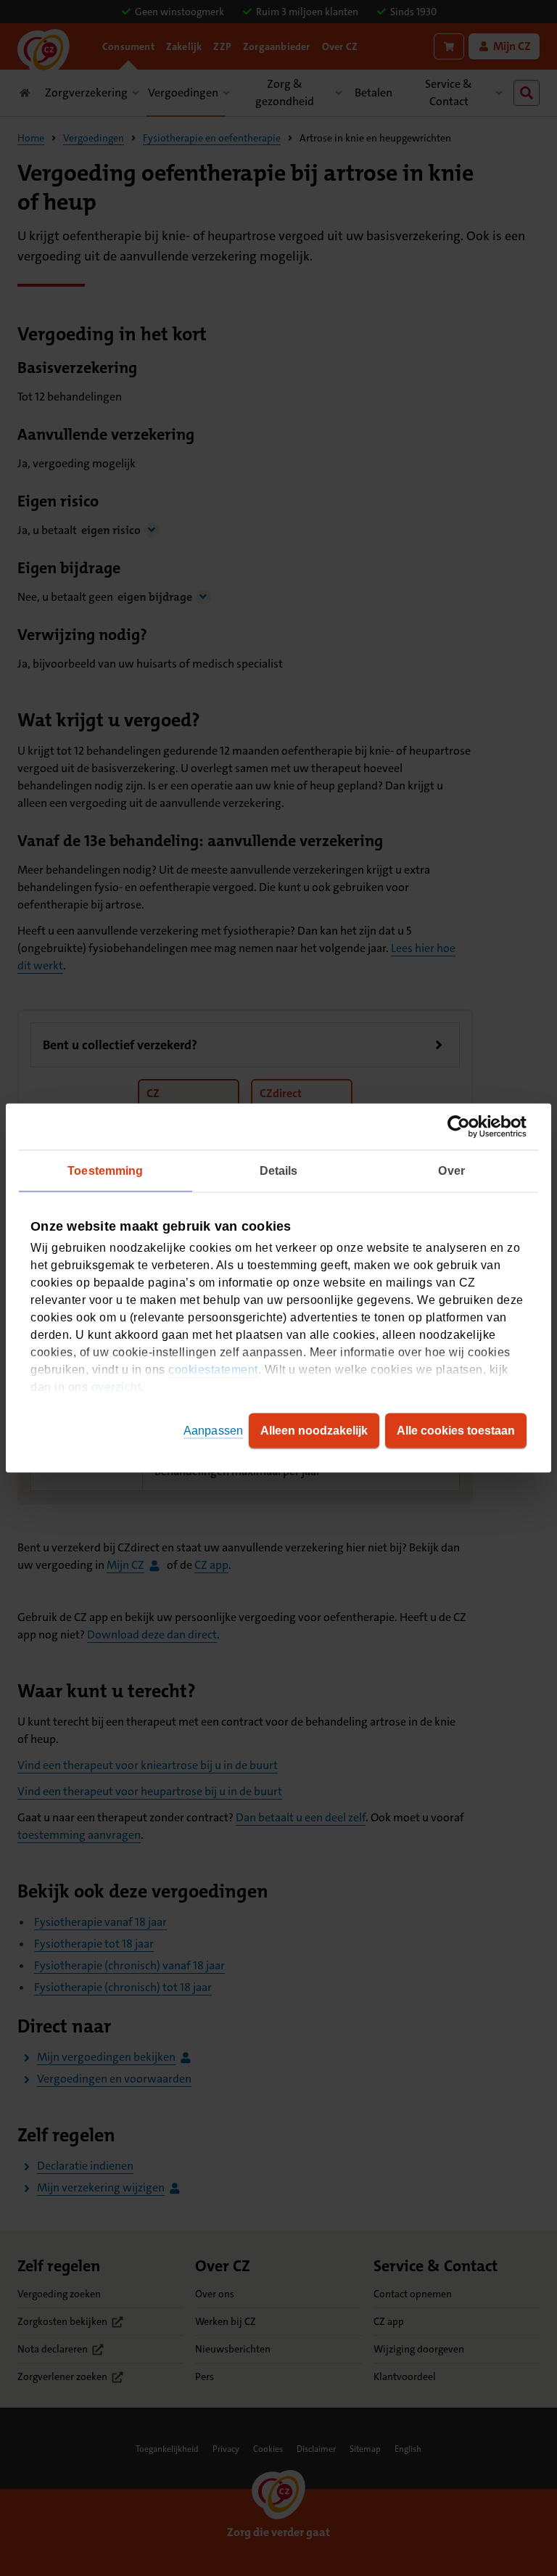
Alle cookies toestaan (456, 1431)
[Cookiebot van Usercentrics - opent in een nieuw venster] (463, 1127)
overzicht (116, 1387)
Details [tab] (279, 1171)
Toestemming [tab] (105, 1171)
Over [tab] (451, 1171)
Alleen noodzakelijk (314, 1431)
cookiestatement (213, 1370)
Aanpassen (213, 1431)
